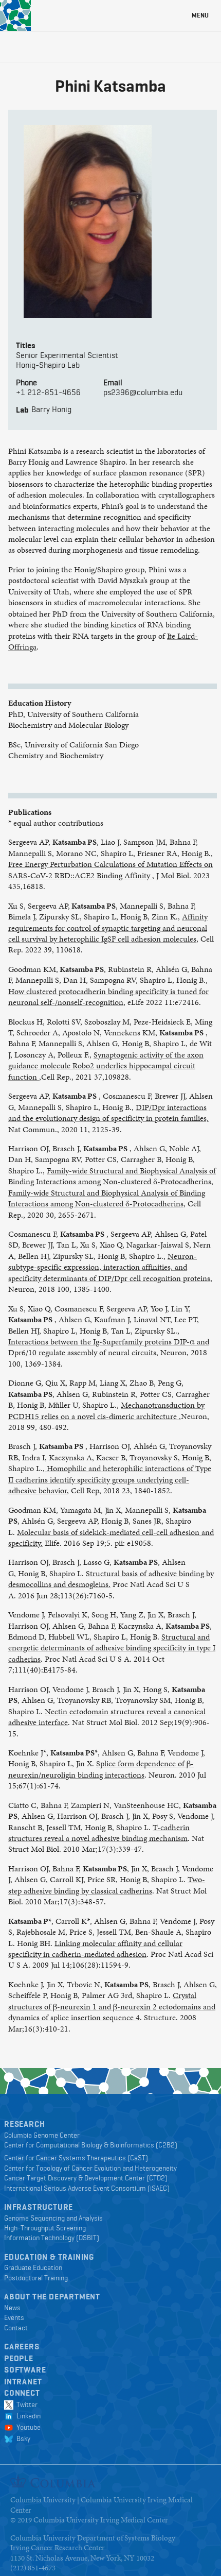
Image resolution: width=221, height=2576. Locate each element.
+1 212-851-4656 (48, 392)
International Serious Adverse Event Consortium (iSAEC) (87, 2188)
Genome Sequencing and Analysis (53, 2218)
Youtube (27, 2427)
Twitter (25, 2404)
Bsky (22, 2438)
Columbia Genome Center (42, 2135)
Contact (16, 2328)
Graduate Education (33, 2267)
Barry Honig (51, 409)
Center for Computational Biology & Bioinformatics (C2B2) (91, 2145)
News (12, 2308)
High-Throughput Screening (45, 2228)
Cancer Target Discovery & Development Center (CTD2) (86, 2178)
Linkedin (27, 2416)
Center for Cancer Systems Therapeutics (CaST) (76, 2158)
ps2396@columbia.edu (143, 392)
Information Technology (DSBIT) (52, 2238)
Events (14, 2317)
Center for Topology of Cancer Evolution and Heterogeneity (90, 2168)
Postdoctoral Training (36, 2278)
